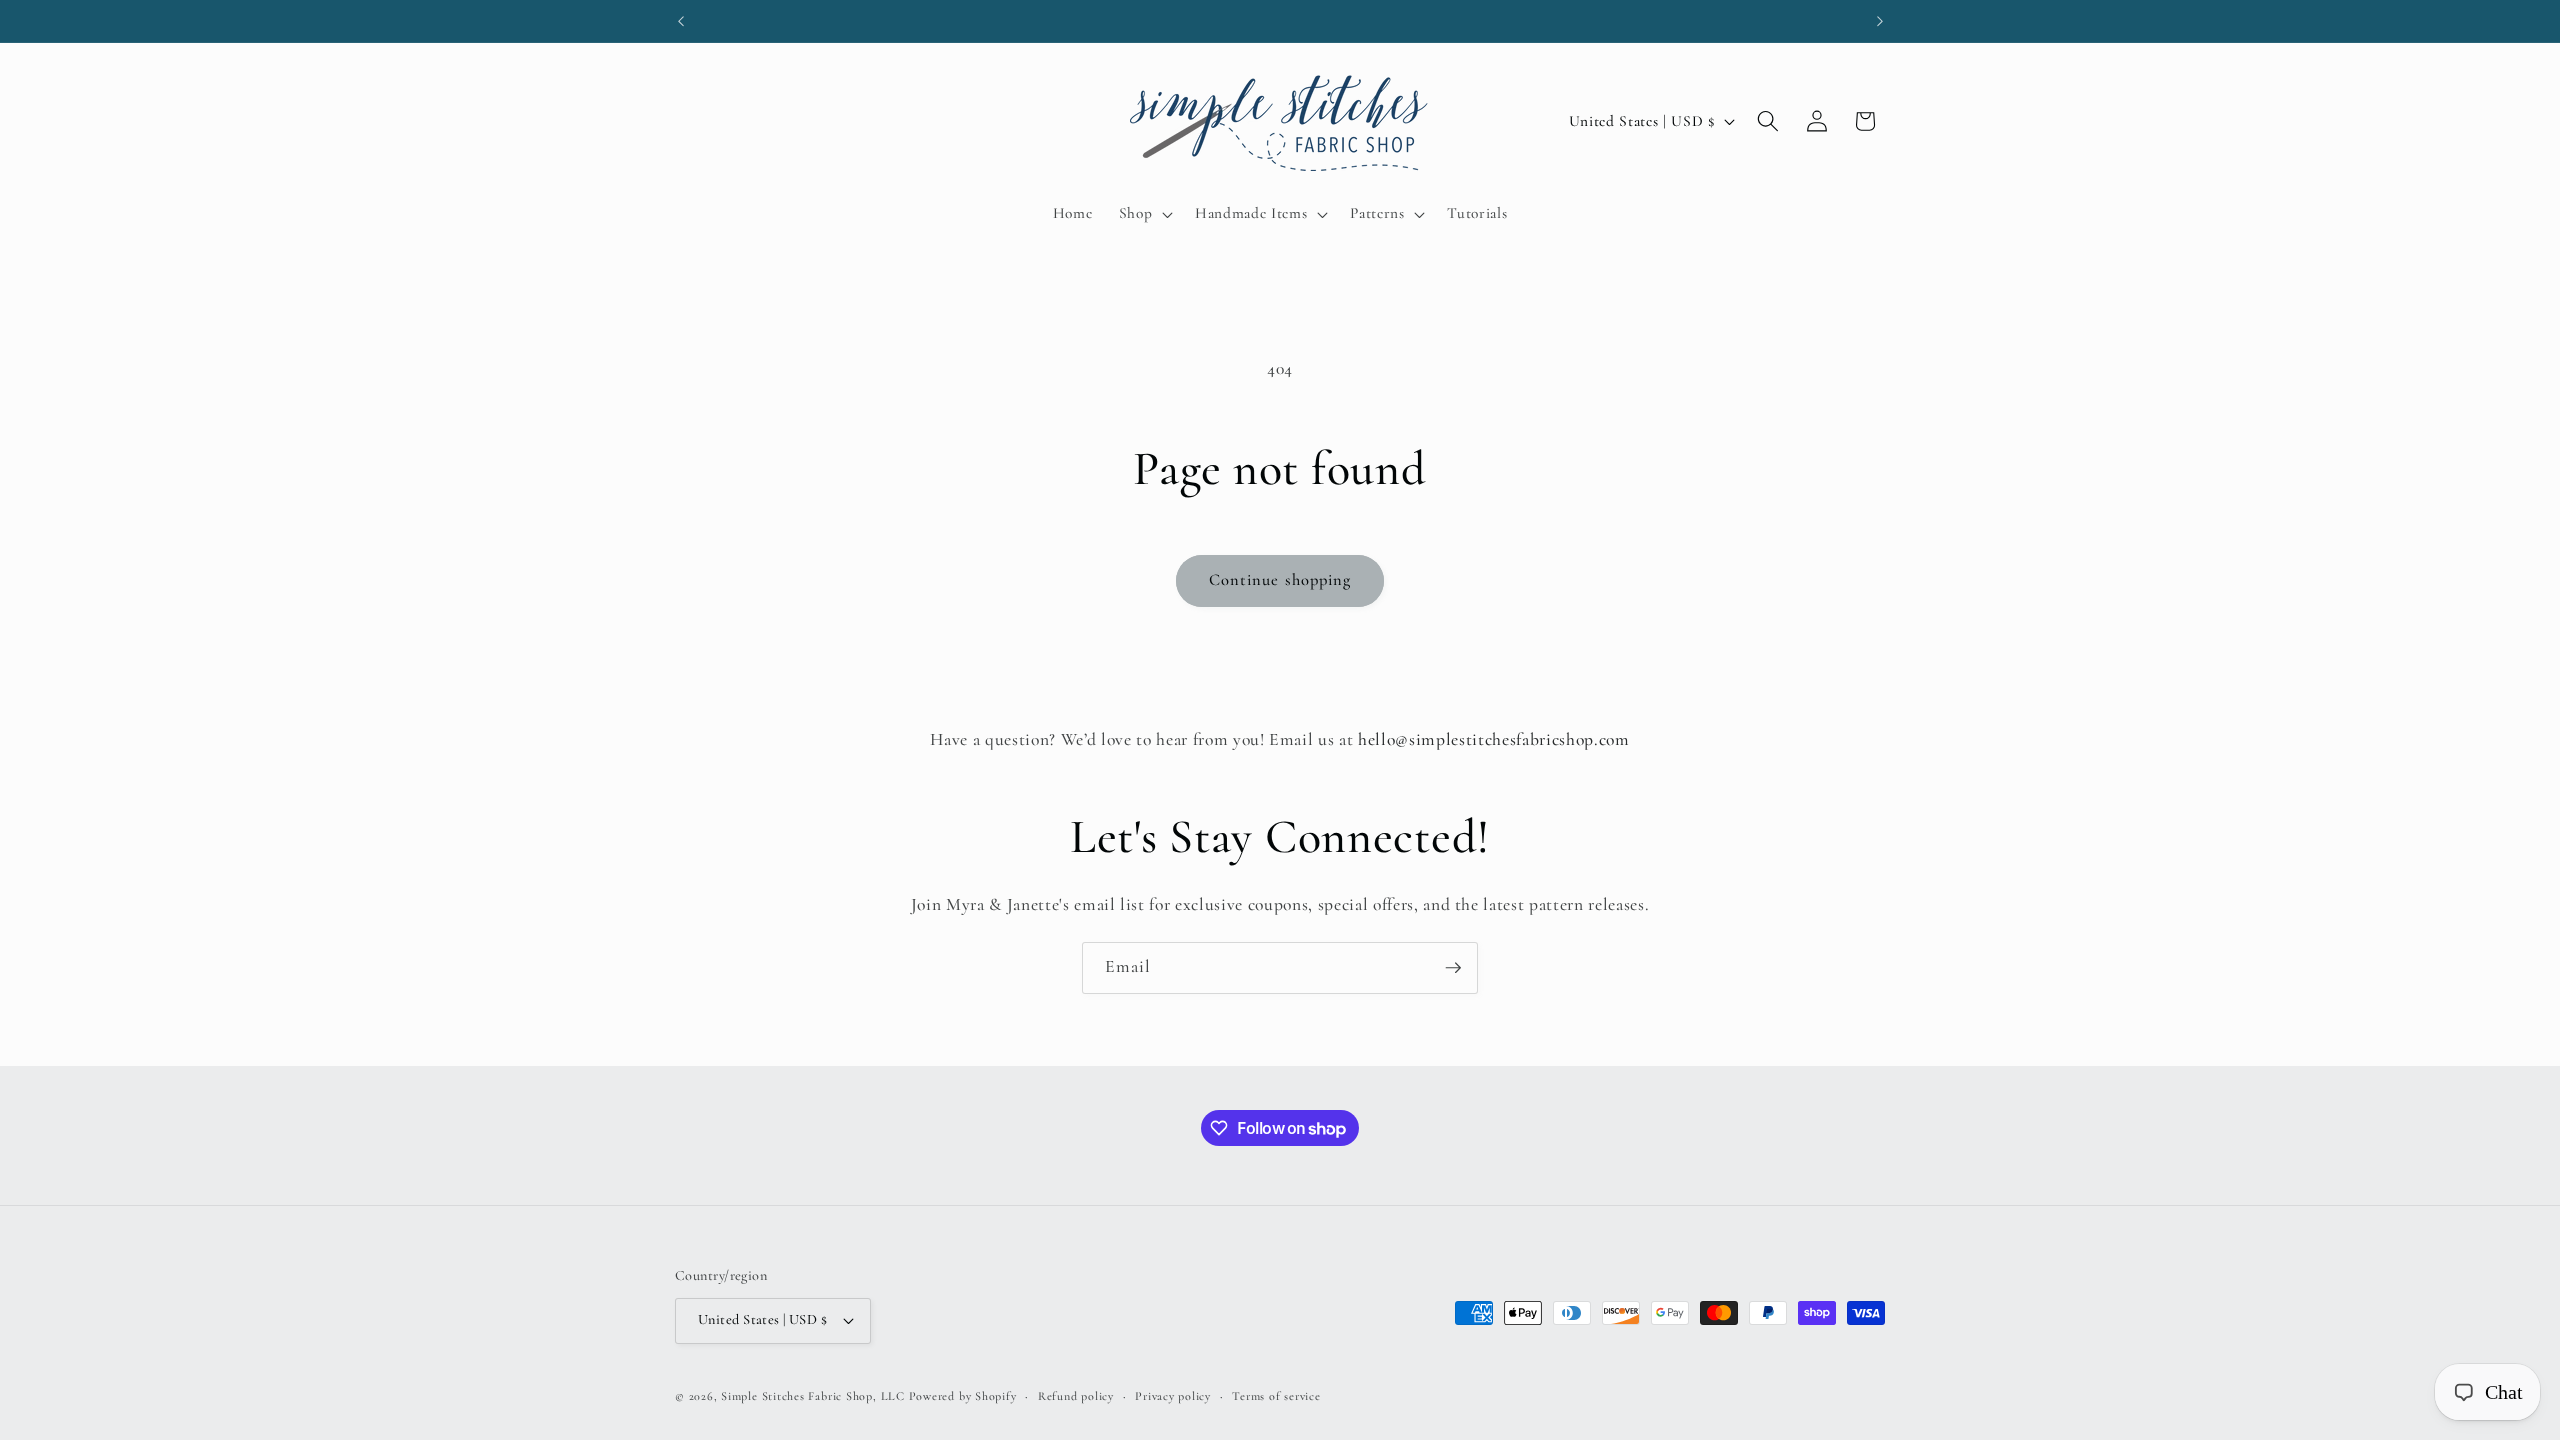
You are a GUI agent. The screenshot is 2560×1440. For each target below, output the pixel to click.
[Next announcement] (1880, 21)
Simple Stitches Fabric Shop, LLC (813, 1396)
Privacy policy (1173, 1396)
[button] (1143, 214)
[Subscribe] (1453, 968)
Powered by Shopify (963, 1396)
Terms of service (1276, 1396)
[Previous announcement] (681, 21)
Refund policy (1076, 1396)
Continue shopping (1280, 580)
